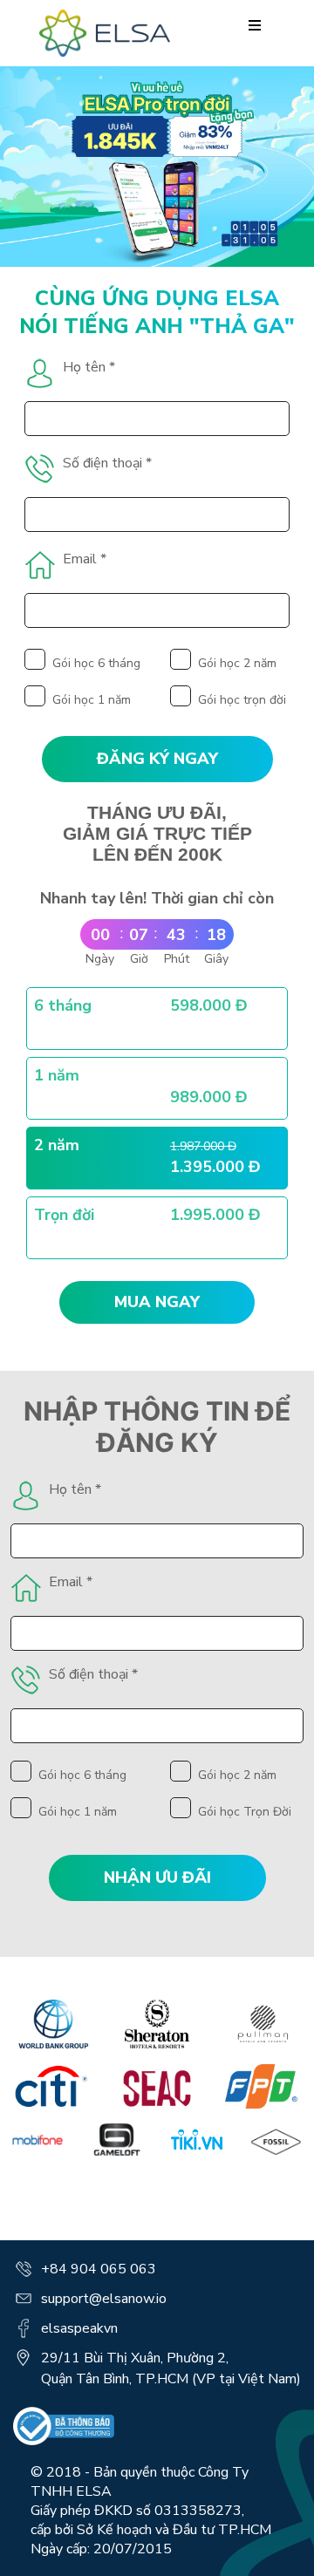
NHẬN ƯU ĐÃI (157, 1877)
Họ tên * (89, 367)
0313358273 (198, 2511)
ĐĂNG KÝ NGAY (157, 759)
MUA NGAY (157, 1303)
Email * (85, 559)
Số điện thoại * (107, 463)
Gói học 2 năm (237, 663)
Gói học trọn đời (242, 700)
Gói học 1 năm (92, 700)
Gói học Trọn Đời (245, 1812)
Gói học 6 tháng (96, 663)
